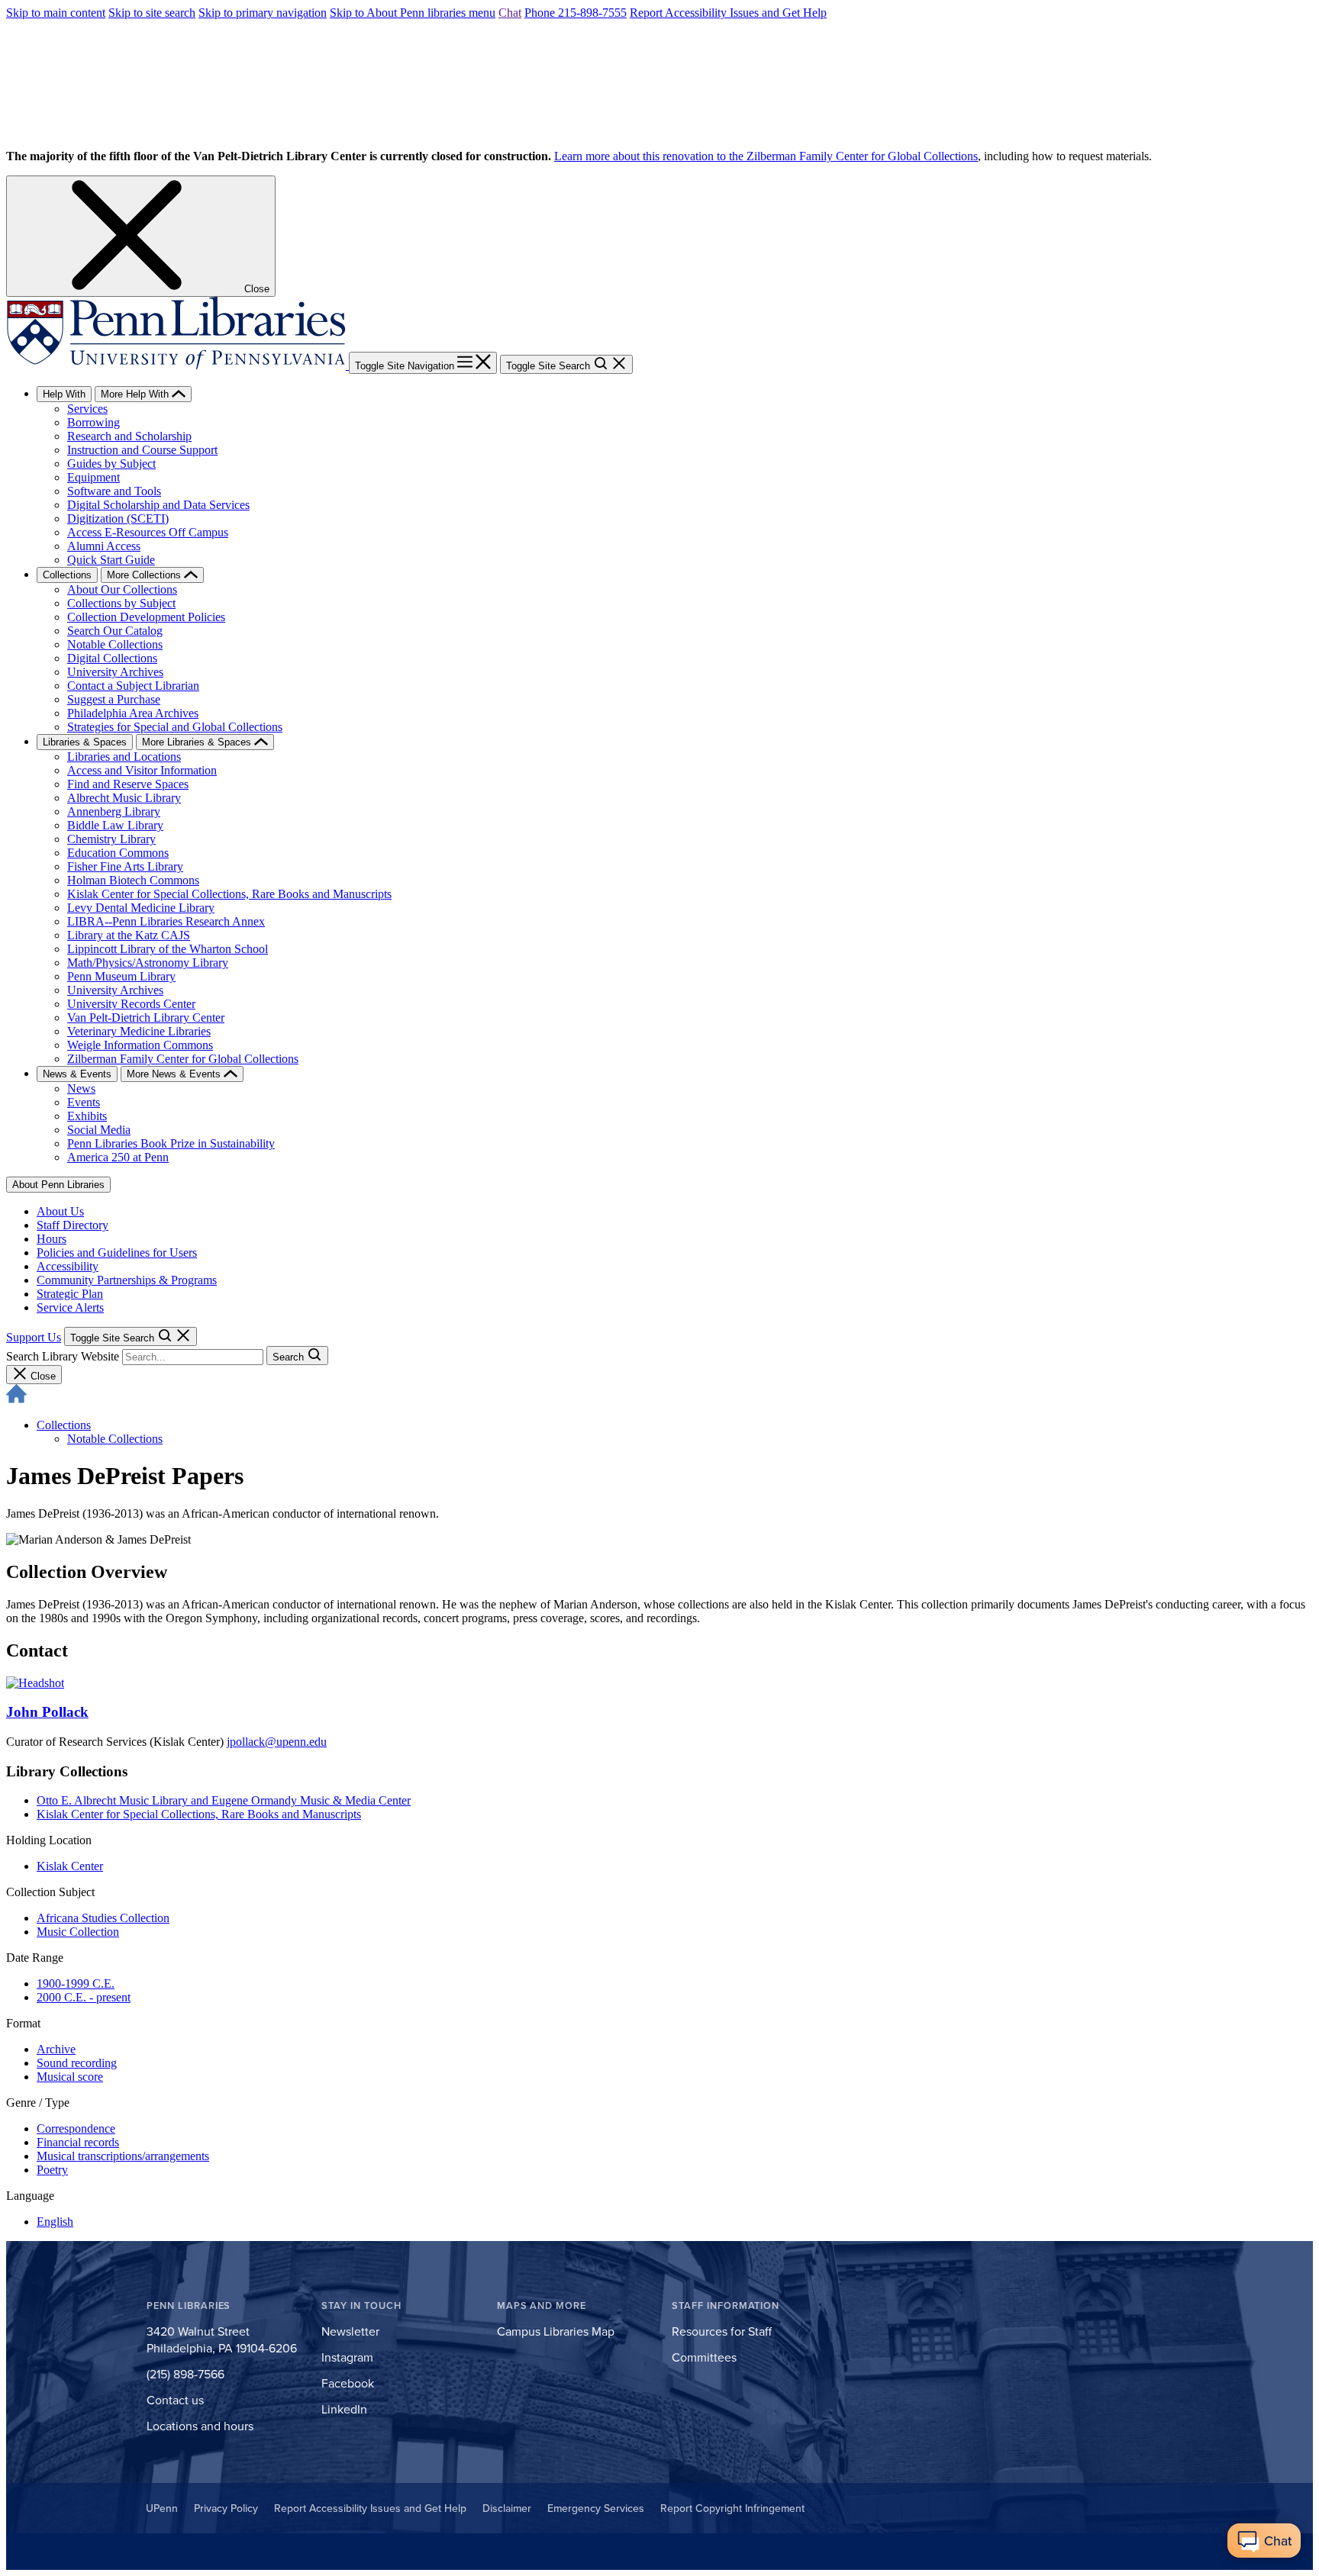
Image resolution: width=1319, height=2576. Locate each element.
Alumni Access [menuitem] (104, 546)
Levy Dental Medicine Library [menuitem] (141, 908)
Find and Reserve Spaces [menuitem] (128, 784)
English (55, 2222)
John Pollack (47, 1712)
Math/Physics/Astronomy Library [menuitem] (148, 963)
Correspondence (76, 2128)
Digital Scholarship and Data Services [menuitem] (158, 505)
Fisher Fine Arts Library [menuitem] (125, 866)
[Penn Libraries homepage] (177, 365)
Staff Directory (73, 1225)
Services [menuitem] (87, 409)
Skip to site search (152, 13)
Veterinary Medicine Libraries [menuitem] (139, 1031)
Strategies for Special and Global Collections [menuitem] (175, 727)
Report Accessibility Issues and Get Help (728, 13)
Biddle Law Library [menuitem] (115, 825)
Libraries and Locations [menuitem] (124, 757)
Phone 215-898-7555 (576, 13)
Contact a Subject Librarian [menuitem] (133, 686)
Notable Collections (115, 1439)
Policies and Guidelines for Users (117, 1253)
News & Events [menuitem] (77, 1074)
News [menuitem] (81, 1088)
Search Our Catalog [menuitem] (115, 631)
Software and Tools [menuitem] (114, 491)
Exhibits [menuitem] (87, 1116)
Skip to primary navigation (263, 13)
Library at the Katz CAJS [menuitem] (129, 935)
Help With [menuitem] (64, 394)
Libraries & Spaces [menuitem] (85, 742)
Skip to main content (56, 13)
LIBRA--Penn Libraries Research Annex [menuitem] (166, 921)
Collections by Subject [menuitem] (121, 603)
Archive (56, 2049)
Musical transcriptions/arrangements (123, 2156)
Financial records (78, 2142)
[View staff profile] (35, 1683)
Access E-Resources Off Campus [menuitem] (148, 532)
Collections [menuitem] (67, 575)
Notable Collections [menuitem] (115, 644)
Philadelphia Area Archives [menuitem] (133, 713)
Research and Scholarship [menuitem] (129, 436)
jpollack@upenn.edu (277, 1742)
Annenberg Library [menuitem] (114, 811)
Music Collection (78, 1932)
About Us (60, 1211)
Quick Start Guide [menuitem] (111, 560)
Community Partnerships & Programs (127, 1280)
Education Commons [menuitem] (118, 853)
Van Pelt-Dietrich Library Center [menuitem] (146, 1018)
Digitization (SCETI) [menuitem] (118, 518)
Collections (64, 1425)
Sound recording (77, 2063)
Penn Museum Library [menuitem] (121, 976)
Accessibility (68, 1266)
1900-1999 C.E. (76, 1984)
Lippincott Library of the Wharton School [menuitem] (168, 949)
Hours (52, 1239)
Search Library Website (63, 1356)
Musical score (70, 2077)
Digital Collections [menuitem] (112, 658)
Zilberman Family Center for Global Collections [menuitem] (183, 1059)
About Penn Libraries (58, 1185)
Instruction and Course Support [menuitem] (142, 450)
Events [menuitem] (84, 1102)
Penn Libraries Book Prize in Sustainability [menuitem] (171, 1143)
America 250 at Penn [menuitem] (118, 1157)
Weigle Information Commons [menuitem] (140, 1045)
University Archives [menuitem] (115, 672)
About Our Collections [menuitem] (122, 589)
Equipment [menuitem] (94, 477)
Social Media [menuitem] (99, 1130)
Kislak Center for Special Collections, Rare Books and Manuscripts (199, 1814)
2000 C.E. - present (84, 1997)
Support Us (34, 1337)
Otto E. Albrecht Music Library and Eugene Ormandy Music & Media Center (224, 1800)
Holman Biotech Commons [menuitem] (133, 880)
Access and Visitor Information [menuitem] (142, 770)
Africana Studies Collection (103, 1918)
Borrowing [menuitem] (94, 422)
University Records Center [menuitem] (131, 1004)
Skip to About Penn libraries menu (413, 13)
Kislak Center (70, 1866)
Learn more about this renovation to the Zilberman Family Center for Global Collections (766, 156)
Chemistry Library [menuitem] (111, 839)
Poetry (52, 2170)
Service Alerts (70, 1307)
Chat (510, 13)
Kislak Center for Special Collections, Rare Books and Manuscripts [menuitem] (229, 894)
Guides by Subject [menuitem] (111, 464)
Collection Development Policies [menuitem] (146, 617)
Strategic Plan (70, 1294)
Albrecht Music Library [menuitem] (124, 798)
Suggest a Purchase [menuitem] (114, 699)
